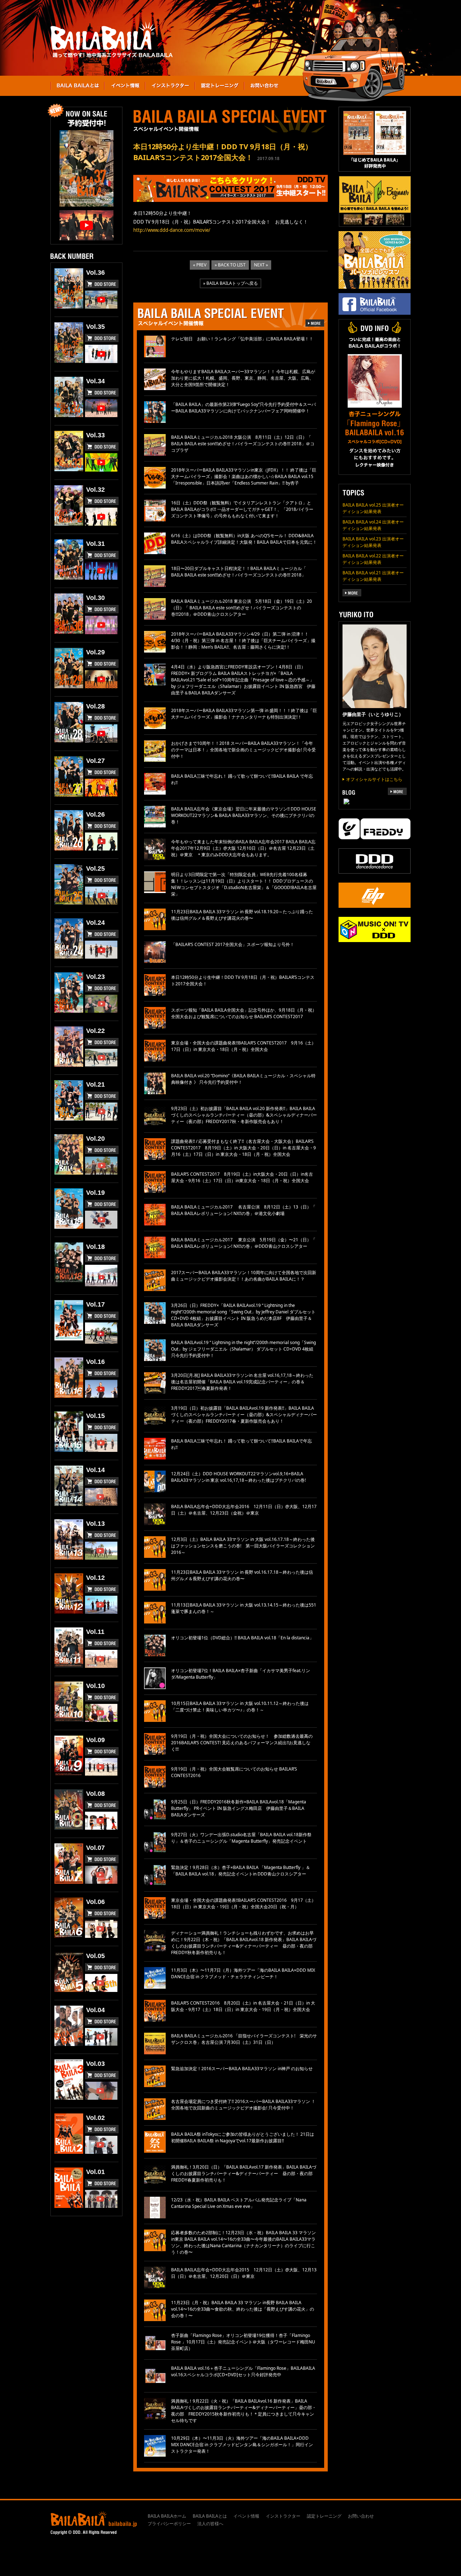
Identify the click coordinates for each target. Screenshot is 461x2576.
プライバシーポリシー (169, 2524)
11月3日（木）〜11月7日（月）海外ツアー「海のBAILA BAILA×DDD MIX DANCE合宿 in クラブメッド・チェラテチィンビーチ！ (243, 1973)
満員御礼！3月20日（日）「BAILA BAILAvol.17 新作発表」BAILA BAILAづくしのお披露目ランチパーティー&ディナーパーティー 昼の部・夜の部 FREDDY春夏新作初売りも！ (244, 2173)
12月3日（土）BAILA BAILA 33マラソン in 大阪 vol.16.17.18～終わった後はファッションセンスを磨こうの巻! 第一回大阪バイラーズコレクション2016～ (243, 1546)
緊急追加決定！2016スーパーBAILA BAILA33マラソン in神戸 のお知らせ (242, 2069)
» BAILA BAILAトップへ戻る (230, 283)
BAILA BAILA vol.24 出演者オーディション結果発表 (373, 525)
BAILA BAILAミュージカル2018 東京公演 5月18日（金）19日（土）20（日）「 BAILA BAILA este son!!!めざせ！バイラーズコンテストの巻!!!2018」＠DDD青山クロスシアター (241, 608)
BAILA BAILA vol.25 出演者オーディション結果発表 (373, 508)
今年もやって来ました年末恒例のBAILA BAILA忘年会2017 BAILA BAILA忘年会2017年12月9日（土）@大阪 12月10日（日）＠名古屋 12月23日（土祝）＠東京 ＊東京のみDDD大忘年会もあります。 (243, 848)
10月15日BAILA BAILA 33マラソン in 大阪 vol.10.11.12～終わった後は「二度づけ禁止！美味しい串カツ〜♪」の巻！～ (240, 1707)
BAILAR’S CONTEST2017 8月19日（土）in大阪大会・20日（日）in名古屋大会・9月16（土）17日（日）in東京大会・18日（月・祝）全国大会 (242, 1177)
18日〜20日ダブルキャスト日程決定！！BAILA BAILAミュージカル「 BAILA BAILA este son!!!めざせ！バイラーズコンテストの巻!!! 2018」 (239, 572)
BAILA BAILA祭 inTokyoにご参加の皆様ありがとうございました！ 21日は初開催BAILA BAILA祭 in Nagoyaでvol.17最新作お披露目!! (243, 2137)
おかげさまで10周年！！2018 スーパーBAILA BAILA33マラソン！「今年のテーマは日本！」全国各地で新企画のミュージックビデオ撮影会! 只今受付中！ (243, 750)
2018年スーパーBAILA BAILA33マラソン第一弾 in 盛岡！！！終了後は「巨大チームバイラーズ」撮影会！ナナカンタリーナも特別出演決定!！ (244, 714)
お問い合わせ (361, 2516)
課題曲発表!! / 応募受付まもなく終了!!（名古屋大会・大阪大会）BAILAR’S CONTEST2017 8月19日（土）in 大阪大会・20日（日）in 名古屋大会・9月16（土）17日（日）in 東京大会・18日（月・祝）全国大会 (243, 1148)
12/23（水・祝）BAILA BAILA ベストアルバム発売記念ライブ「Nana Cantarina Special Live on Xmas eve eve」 (239, 2203)
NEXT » (261, 265)
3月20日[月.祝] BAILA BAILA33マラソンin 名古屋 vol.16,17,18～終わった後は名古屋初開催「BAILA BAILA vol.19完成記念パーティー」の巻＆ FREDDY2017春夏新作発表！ (242, 1382)
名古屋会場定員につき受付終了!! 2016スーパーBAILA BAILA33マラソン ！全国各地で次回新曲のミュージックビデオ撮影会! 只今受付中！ (243, 2105)
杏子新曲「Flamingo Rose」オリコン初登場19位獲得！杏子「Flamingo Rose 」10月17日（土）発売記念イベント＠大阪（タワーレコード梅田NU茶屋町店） (243, 2342)
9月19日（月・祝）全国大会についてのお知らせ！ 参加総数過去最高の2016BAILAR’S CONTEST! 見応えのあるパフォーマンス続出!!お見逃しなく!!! (242, 1743)
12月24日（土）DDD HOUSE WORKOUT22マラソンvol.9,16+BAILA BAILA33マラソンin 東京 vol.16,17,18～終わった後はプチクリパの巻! (241, 1477)
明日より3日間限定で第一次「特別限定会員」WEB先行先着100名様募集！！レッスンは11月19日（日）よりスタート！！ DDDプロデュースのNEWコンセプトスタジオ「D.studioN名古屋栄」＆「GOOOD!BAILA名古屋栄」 (244, 884)
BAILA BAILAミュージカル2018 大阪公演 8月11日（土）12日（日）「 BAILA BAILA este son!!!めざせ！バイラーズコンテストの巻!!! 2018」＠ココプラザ (243, 444)
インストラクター (283, 2516)
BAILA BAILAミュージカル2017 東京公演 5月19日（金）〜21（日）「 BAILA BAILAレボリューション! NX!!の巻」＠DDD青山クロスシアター (243, 1243)
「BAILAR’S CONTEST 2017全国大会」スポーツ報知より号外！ (233, 944)
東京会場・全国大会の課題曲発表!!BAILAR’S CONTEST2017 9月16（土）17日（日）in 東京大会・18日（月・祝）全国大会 (243, 1046)
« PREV (200, 265)
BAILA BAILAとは (210, 2516)
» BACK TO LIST (230, 265)
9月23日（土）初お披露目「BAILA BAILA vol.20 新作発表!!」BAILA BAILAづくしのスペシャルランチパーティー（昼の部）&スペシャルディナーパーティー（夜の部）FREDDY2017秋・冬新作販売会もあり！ (244, 1115)
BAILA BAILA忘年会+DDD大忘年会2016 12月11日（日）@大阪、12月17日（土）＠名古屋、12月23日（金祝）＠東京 (244, 1510)
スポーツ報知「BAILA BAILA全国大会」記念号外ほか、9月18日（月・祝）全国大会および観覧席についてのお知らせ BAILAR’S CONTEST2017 (244, 1013)
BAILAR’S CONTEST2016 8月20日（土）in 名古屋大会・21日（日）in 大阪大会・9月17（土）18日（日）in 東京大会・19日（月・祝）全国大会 (243, 2006)
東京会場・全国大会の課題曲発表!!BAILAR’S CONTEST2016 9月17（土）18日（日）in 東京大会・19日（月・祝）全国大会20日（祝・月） (243, 1903)
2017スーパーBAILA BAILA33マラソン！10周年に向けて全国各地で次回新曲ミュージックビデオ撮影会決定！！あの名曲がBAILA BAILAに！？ (244, 1276)
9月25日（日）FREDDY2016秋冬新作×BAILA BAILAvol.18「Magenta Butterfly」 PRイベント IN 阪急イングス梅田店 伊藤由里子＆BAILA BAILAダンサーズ (239, 1808)
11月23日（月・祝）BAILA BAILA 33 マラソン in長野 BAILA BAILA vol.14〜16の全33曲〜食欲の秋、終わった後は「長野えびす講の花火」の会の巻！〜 (243, 2309)
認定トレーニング (324, 2516)
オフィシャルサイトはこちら (374, 779)
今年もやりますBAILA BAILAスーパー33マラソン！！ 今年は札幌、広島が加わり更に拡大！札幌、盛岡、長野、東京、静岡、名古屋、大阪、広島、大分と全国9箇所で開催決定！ (243, 378)
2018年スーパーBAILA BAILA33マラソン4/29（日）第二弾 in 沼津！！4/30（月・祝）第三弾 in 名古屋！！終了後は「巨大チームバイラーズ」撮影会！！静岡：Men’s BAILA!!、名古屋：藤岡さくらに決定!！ (243, 640)
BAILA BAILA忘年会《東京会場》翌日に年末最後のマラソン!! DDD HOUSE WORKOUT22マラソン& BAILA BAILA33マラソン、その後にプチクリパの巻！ (244, 815)
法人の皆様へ (210, 2524)
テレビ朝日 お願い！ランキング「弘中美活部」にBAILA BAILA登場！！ (242, 339)
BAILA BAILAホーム (167, 2516)
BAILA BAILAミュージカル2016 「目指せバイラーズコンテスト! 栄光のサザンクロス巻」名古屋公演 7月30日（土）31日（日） (244, 2039)
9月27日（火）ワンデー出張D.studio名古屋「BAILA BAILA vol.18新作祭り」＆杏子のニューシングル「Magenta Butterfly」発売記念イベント (241, 1838)
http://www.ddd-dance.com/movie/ (172, 230)
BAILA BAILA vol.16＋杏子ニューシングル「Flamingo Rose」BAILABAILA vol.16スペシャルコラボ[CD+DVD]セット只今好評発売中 (243, 2371)
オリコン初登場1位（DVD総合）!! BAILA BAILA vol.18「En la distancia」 (242, 1638)
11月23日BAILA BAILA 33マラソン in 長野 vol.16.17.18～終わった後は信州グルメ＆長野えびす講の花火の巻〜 (242, 1575)
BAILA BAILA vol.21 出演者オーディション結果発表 (373, 576)
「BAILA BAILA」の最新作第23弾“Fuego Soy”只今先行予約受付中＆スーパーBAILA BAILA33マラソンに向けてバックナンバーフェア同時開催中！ (243, 408)
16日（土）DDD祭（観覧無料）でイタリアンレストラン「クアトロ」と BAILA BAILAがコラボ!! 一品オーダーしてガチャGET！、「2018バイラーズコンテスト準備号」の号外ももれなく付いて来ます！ (242, 509)
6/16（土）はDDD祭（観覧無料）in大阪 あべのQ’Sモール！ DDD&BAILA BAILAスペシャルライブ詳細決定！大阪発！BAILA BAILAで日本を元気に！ (244, 539)
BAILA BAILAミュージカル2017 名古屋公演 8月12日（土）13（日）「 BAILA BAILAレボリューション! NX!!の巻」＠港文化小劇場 (243, 1210)
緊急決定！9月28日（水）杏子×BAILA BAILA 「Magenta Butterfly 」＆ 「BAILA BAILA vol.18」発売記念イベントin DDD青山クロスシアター (241, 1871)
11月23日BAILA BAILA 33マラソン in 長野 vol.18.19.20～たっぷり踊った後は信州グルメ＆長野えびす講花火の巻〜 (242, 915)
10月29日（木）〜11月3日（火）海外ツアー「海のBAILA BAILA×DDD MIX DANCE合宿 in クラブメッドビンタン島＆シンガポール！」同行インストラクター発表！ (242, 2445)
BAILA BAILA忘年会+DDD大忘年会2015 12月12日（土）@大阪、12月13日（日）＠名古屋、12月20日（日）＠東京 (244, 2273)
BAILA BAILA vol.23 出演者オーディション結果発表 (373, 542)
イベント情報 (246, 2516)
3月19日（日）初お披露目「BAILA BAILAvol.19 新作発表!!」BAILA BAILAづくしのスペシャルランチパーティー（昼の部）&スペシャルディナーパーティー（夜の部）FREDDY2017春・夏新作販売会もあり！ (244, 1415)
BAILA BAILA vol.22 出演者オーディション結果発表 (373, 559)
